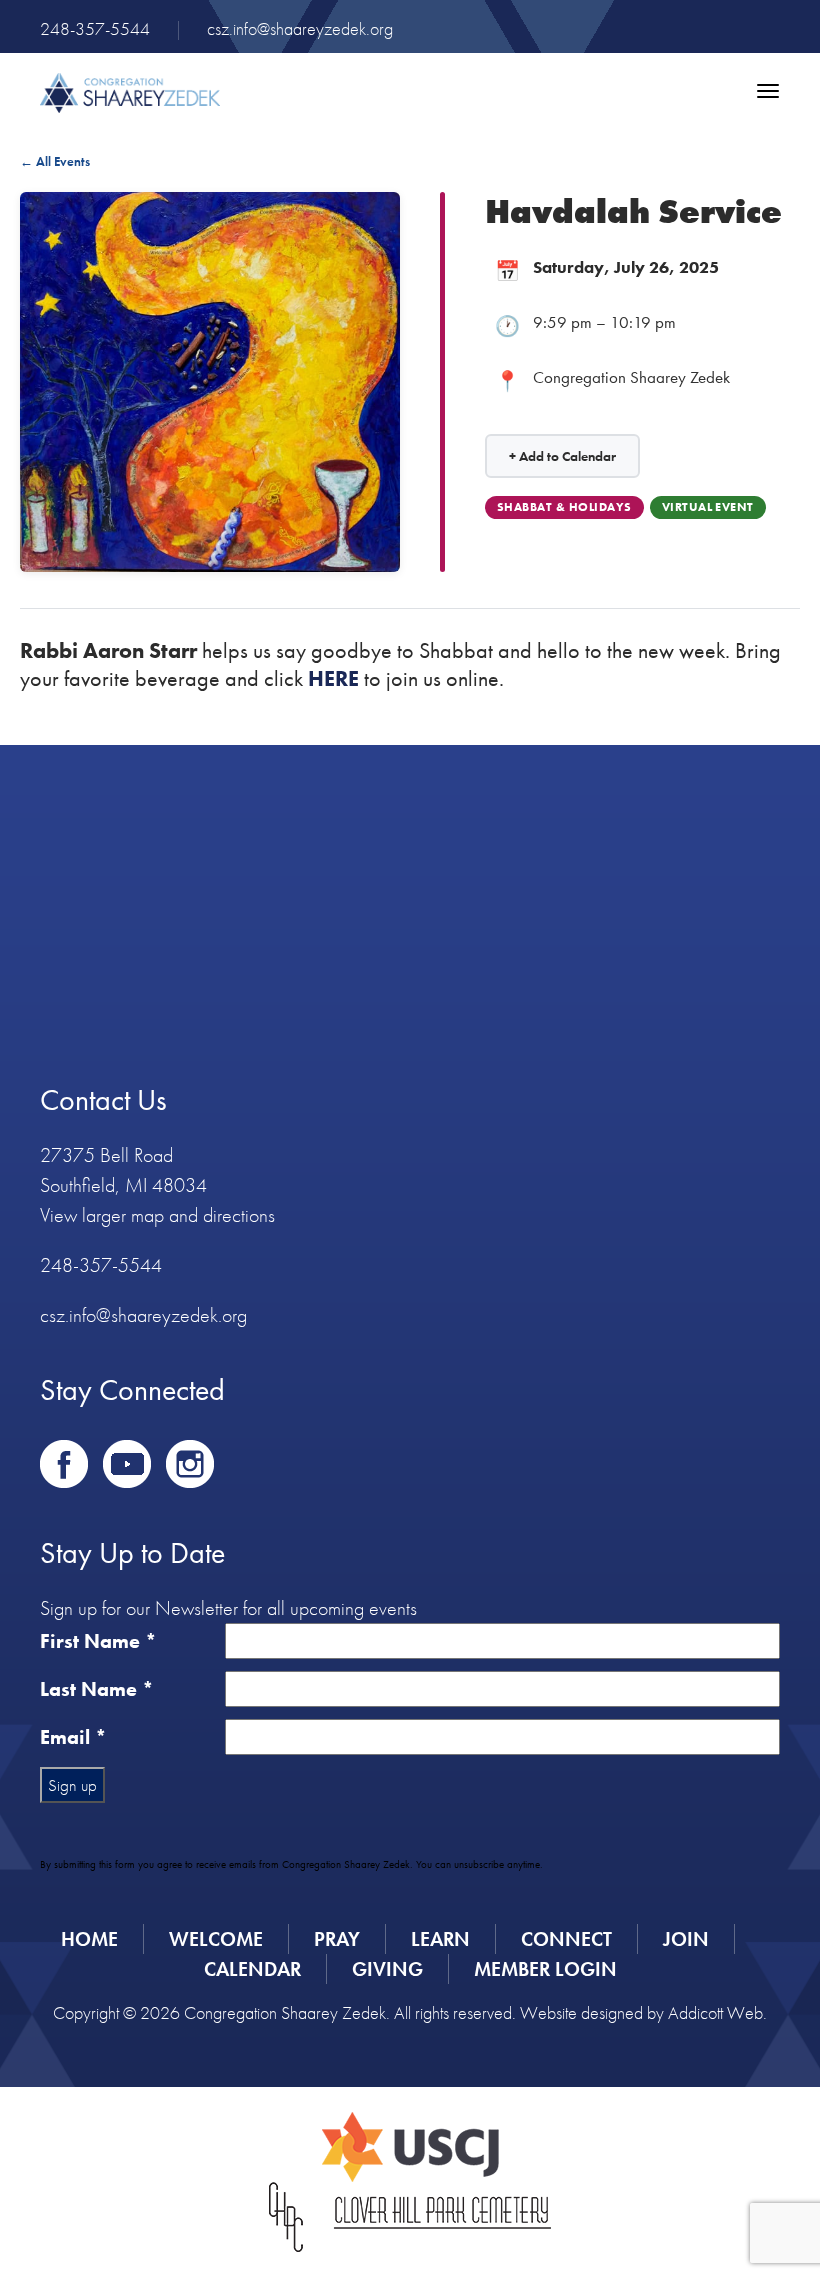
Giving (387, 1969)
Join (686, 1939)
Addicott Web (715, 2012)
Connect (566, 1939)
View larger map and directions (157, 1215)
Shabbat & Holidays (564, 507)
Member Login (545, 1969)
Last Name (97, 1689)
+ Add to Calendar (562, 456)
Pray (337, 1939)
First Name (98, 1641)
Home (89, 1939)
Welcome (216, 1939)
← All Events (55, 161)
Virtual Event (708, 507)
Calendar (252, 1969)
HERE (333, 678)
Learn (440, 1939)
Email (73, 1737)
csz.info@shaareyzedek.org (300, 28)
